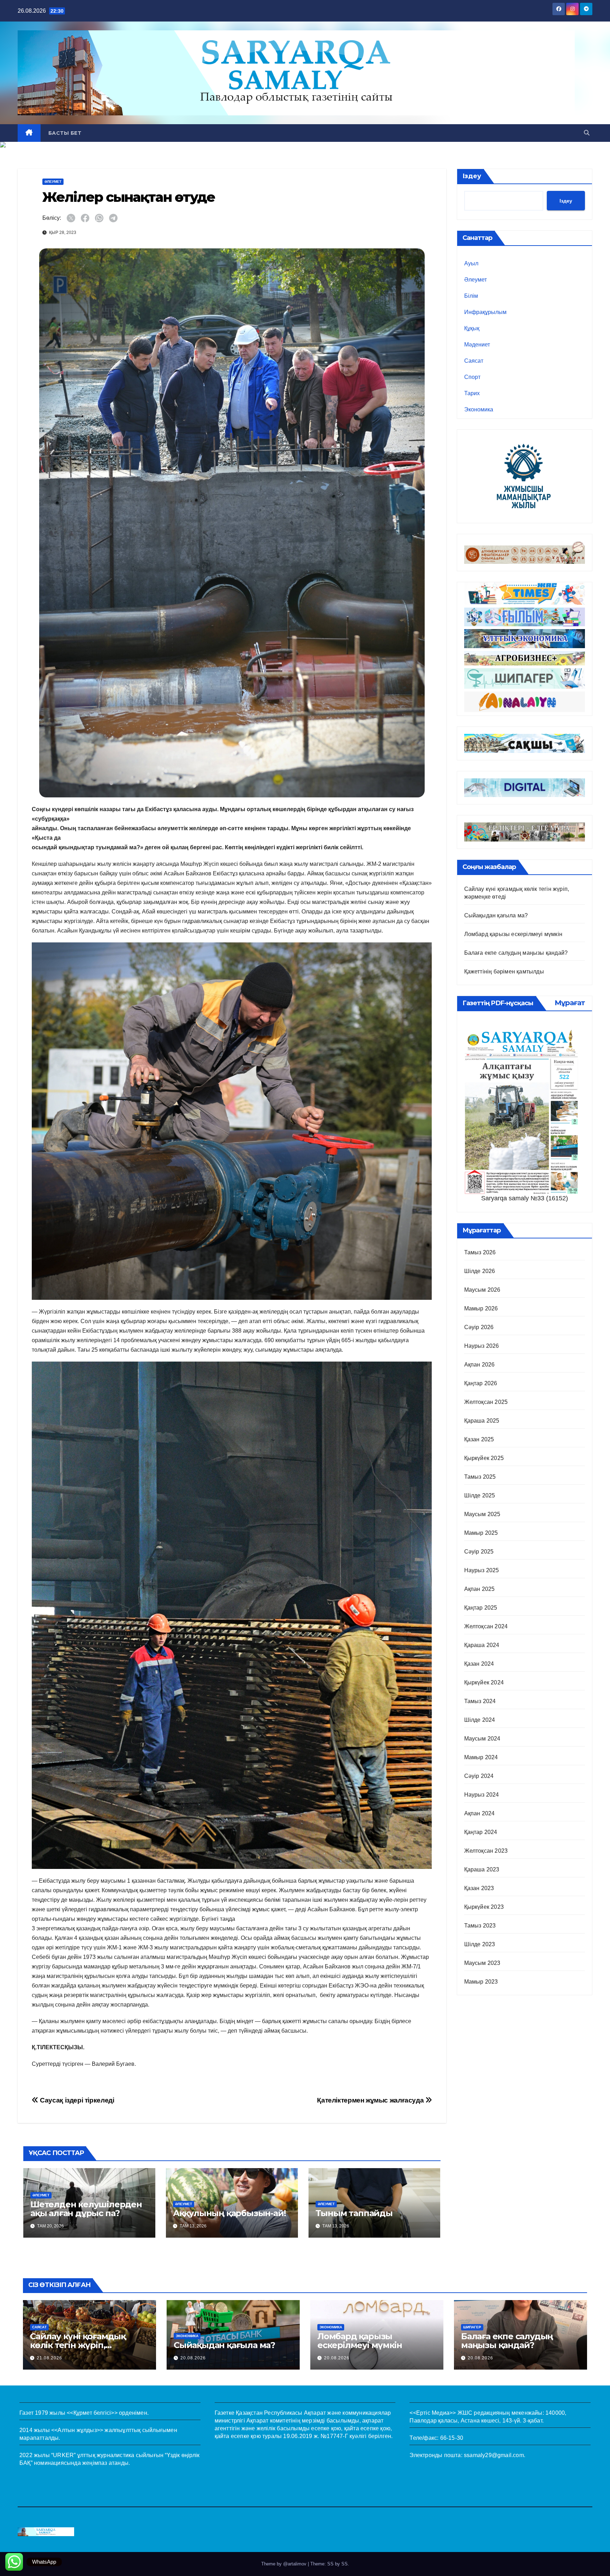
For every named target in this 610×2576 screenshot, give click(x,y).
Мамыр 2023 (481, 1982)
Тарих (472, 393)
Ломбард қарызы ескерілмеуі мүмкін (513, 934)
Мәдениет (477, 345)
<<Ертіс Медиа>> (433, 2413)
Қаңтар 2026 (481, 1383)
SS (345, 2564)
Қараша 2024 (482, 1645)
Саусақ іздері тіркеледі (76, 2100)
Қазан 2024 (479, 1664)
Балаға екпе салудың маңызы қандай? (516, 953)
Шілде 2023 (480, 1944)
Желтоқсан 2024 (486, 1626)
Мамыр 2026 (481, 1308)
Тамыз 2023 (480, 1926)
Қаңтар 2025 (481, 1608)
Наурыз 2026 (482, 1346)
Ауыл (471, 263)
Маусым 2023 (482, 1963)
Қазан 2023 (479, 1888)
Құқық (472, 328)
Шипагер (472, 2327)
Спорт (472, 377)
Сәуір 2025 (479, 1552)
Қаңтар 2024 (481, 1832)
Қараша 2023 (482, 1869)
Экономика (479, 409)
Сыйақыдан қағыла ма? (496, 915)
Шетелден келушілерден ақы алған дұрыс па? (86, 2209)
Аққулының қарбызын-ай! (229, 2213)
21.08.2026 (49, 2358)
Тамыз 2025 (480, 1477)
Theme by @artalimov (285, 2564)
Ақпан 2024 (480, 1813)
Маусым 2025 (482, 1514)
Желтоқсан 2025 (486, 1402)
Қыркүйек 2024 (484, 1682)
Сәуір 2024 (479, 1776)
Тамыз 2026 (480, 1252)
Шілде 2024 (480, 1720)
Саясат (474, 361)
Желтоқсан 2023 (486, 1851)
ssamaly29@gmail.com (494, 2455)
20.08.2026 (193, 2358)
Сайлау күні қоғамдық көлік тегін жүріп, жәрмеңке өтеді (78, 2345)
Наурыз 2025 (482, 1570)
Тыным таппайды (354, 2213)
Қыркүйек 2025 (484, 1458)
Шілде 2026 (480, 1271)
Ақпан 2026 (480, 1365)
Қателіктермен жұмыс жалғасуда (371, 2100)
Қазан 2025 (479, 1439)
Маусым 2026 (482, 1290)
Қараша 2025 (482, 1421)
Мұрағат (570, 1003)
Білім (471, 296)
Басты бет (65, 133)
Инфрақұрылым (485, 312)
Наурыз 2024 (482, 1795)
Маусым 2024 (482, 1739)
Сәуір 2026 (479, 1327)
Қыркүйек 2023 (484, 1907)
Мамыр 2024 (481, 1757)
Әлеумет (53, 182)
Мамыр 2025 (481, 1533)
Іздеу (472, 176)
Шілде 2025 (480, 1495)
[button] (587, 133)
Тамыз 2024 (480, 1701)
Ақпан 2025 (480, 1589)
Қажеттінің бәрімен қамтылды (504, 972)
